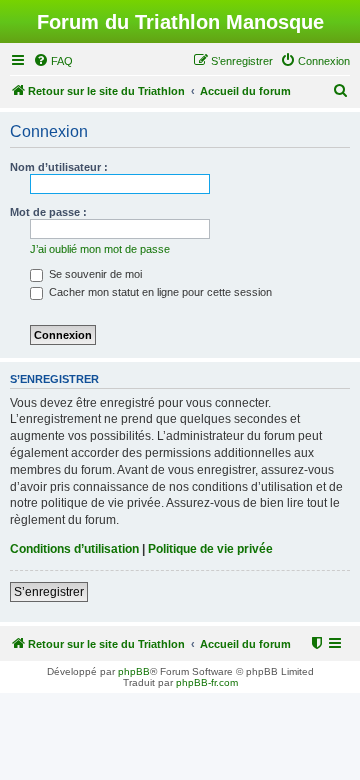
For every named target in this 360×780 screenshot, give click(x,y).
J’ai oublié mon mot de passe (100, 249)
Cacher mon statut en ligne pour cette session (159, 292)
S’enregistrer (49, 592)
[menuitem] (53, 61)
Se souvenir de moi (94, 274)
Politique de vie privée (210, 549)
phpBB (134, 671)
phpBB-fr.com (207, 682)
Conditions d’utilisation (74, 549)
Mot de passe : (48, 212)
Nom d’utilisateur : (59, 167)
